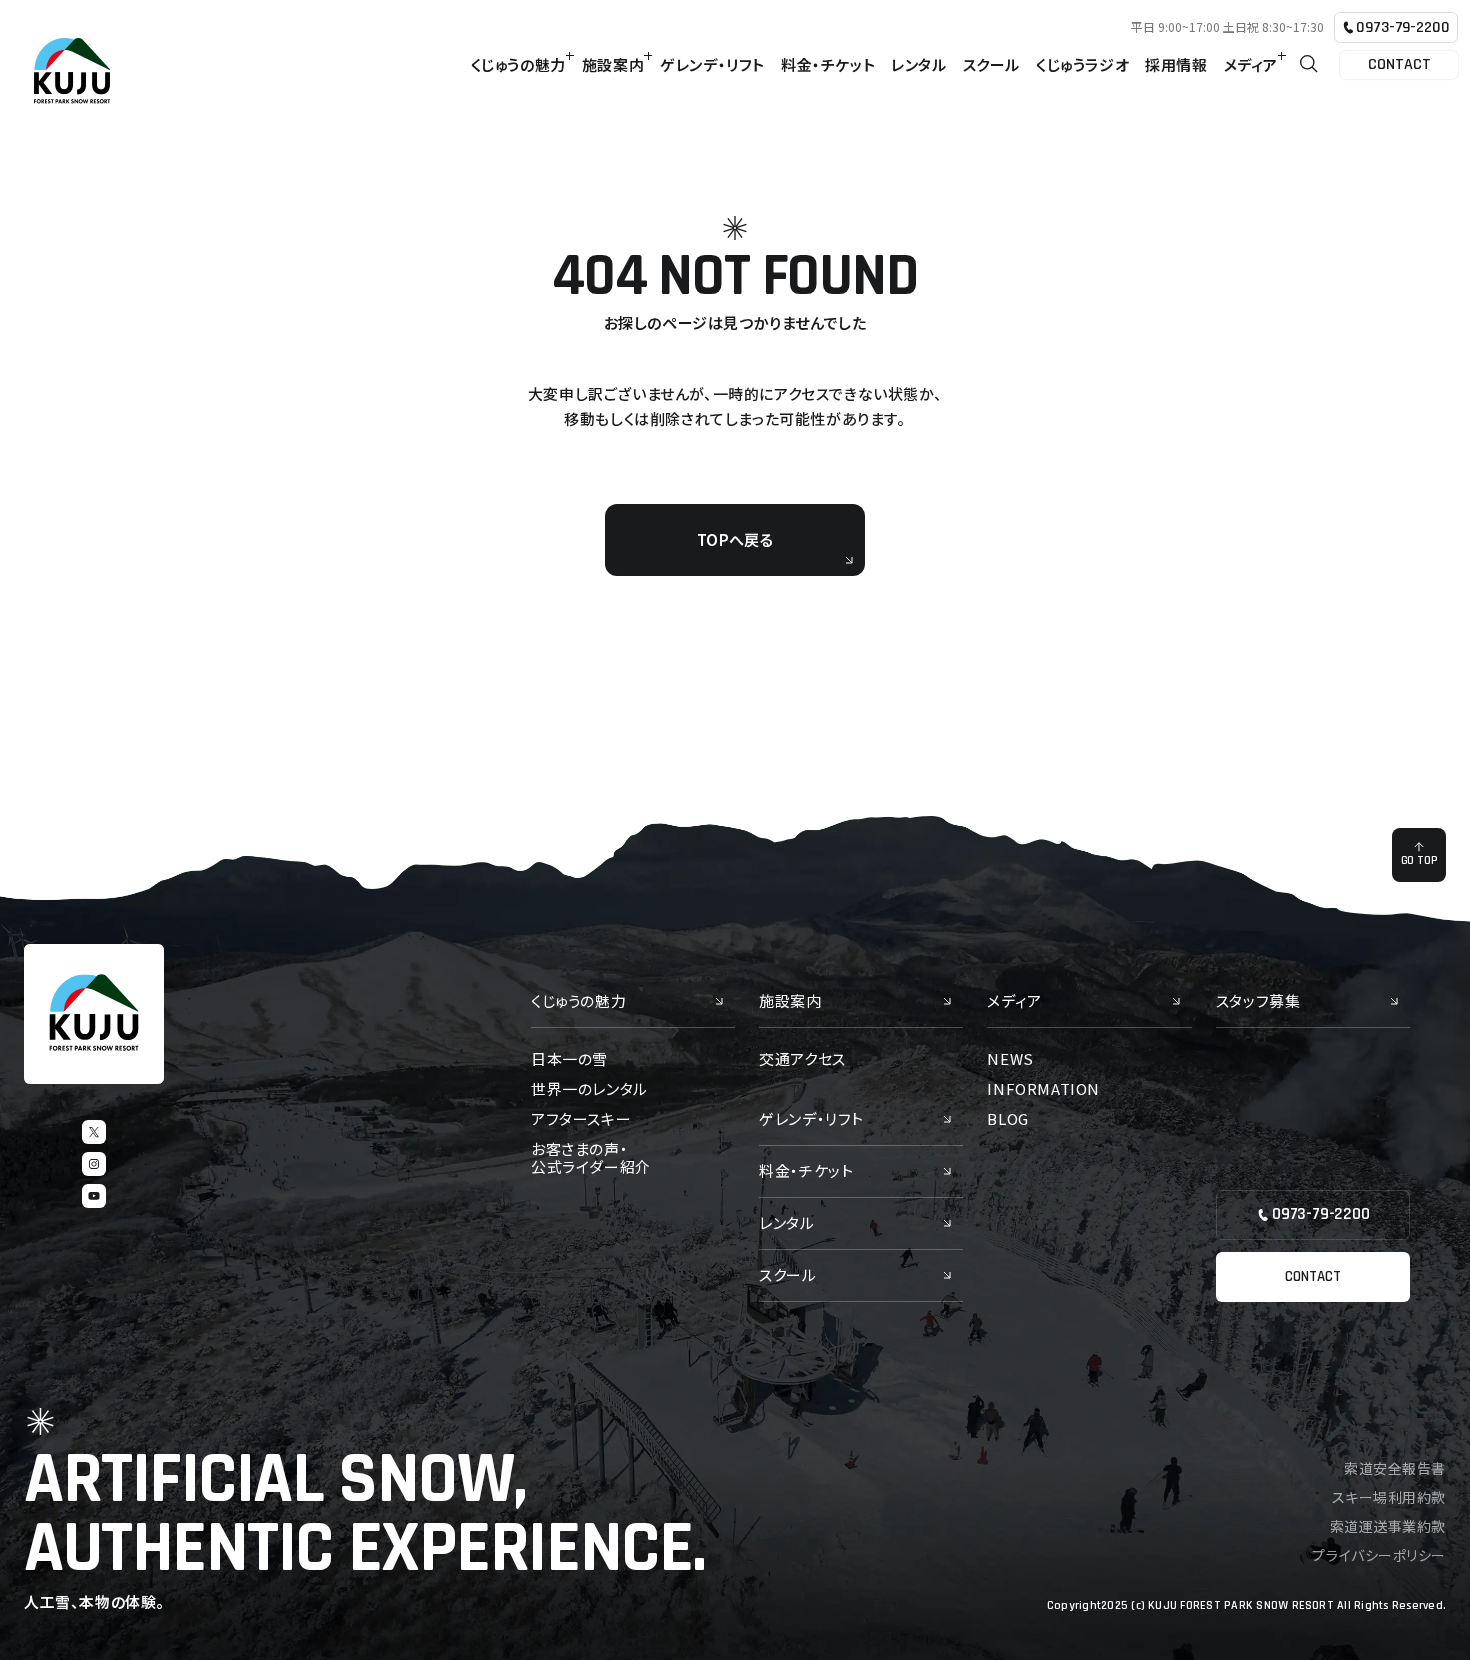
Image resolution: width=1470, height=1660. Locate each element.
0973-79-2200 (1402, 27)
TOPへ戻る (735, 539)
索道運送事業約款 (1388, 1526)
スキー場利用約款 (1389, 1497)
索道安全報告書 (1395, 1468)
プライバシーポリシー (1379, 1555)
